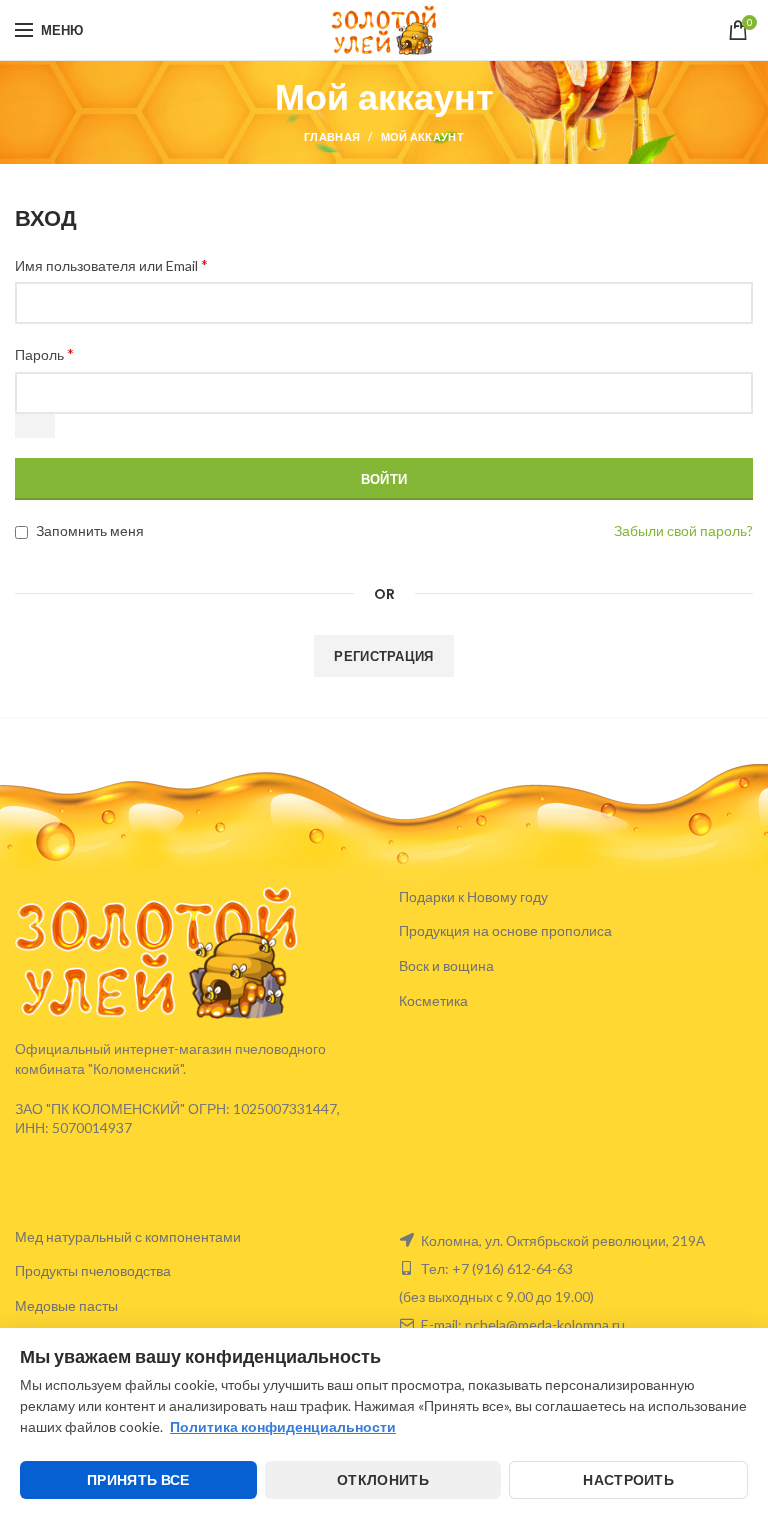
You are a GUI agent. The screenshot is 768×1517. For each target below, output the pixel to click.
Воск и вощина (446, 965)
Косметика (433, 1000)
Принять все (138, 1479)
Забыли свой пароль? (683, 530)
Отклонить (383, 1479)
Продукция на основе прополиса (505, 930)
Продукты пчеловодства (93, 1270)
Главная (332, 136)
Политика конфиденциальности (283, 1426)
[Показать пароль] (35, 426)
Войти (384, 479)
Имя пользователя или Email (111, 264)
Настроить (628, 1479)
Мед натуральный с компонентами (128, 1236)
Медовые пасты (66, 1305)
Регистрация (383, 656)
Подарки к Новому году (473, 896)
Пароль (44, 353)
